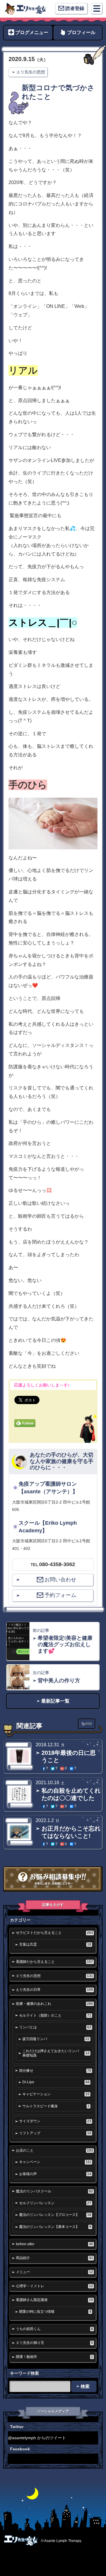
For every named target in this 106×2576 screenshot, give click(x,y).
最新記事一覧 (55, 1701)
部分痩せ (55, 2071)
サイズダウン (55, 2121)
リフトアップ (55, 2133)
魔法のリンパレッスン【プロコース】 (55, 2215)
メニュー (54, 2272)
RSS (89, 1724)
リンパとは (55, 2027)
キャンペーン (55, 2162)
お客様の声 (55, 2174)
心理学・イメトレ (54, 2286)
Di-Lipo (56, 2082)
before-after (54, 2244)
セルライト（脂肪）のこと (55, 2015)
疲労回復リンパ (56, 2039)
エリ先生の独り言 (54, 2343)
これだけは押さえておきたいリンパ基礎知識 (56, 2053)
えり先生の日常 (54, 1990)
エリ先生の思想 (31, 72)
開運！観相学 (54, 2357)
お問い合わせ (60, 1580)
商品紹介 (54, 2258)
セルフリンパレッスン (55, 2203)
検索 (85, 2386)
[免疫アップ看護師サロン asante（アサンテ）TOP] (26, 9)
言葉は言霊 (55, 1944)
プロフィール (81, 32)
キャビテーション (56, 2094)
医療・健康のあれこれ (54, 2004)
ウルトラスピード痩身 (56, 2106)
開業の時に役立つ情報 (55, 2312)
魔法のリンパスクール (54, 2191)
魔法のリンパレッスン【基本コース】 (55, 2227)
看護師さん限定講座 (54, 2300)
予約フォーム (60, 1595)
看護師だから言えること (54, 1962)
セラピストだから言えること (54, 1933)
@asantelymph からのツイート (37, 2438)
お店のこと (54, 2150)
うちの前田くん (54, 2329)
